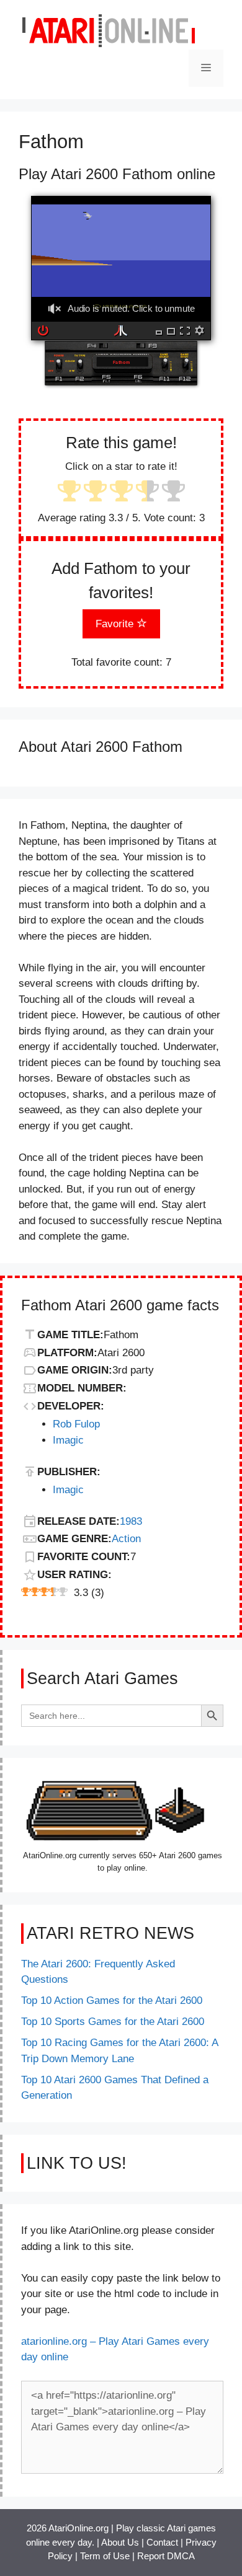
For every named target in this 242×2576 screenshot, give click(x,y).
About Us (120, 2542)
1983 (131, 1521)
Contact (162, 2542)
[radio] (69, 492)
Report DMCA (166, 2556)
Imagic (68, 1440)
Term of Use (105, 2556)
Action (126, 1539)
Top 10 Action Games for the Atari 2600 (112, 2000)
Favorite (116, 624)
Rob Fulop (76, 1424)
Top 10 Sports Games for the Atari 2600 (113, 2022)
